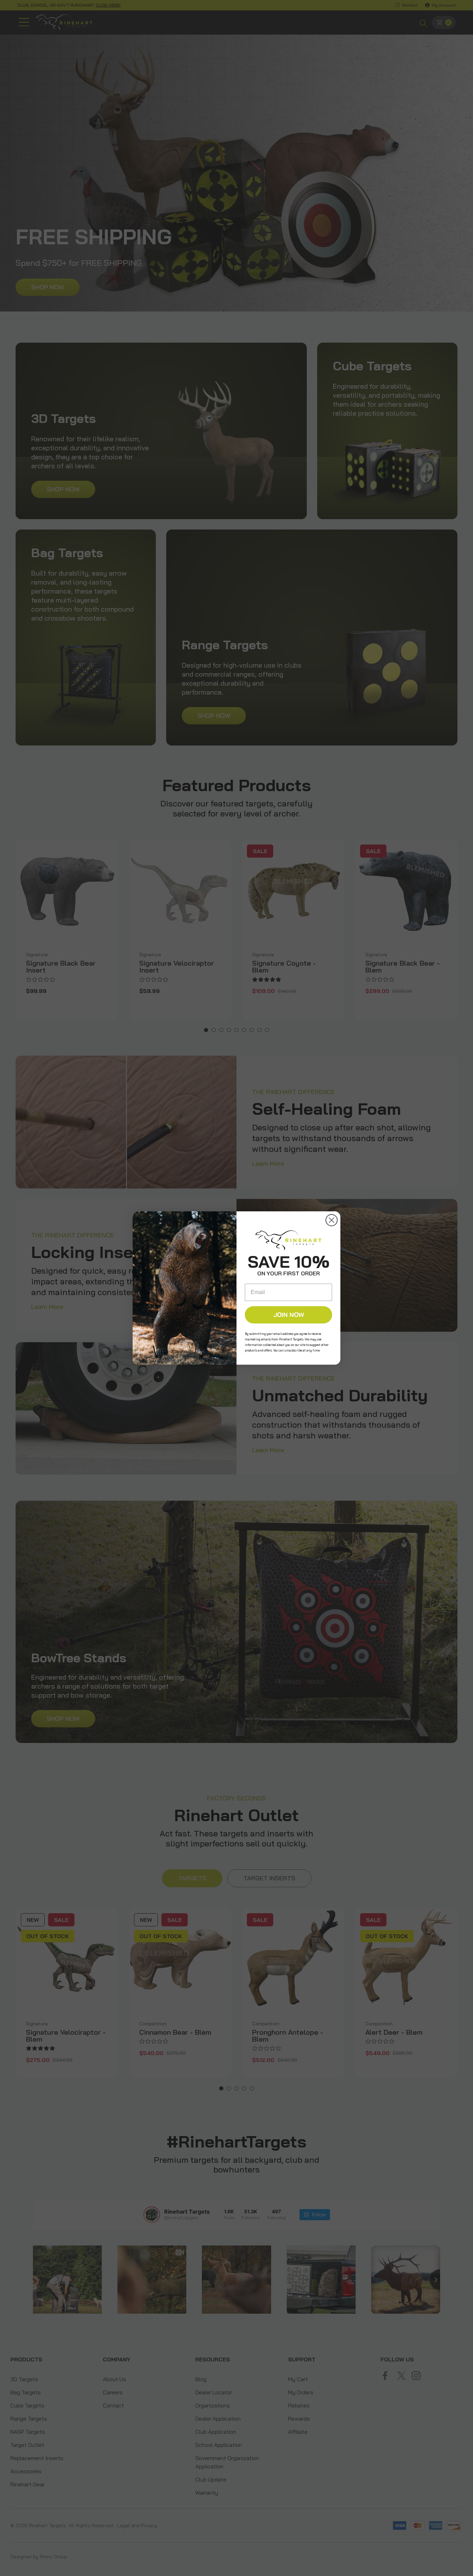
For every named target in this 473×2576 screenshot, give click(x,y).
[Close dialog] (332, 1220)
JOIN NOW (289, 1315)
